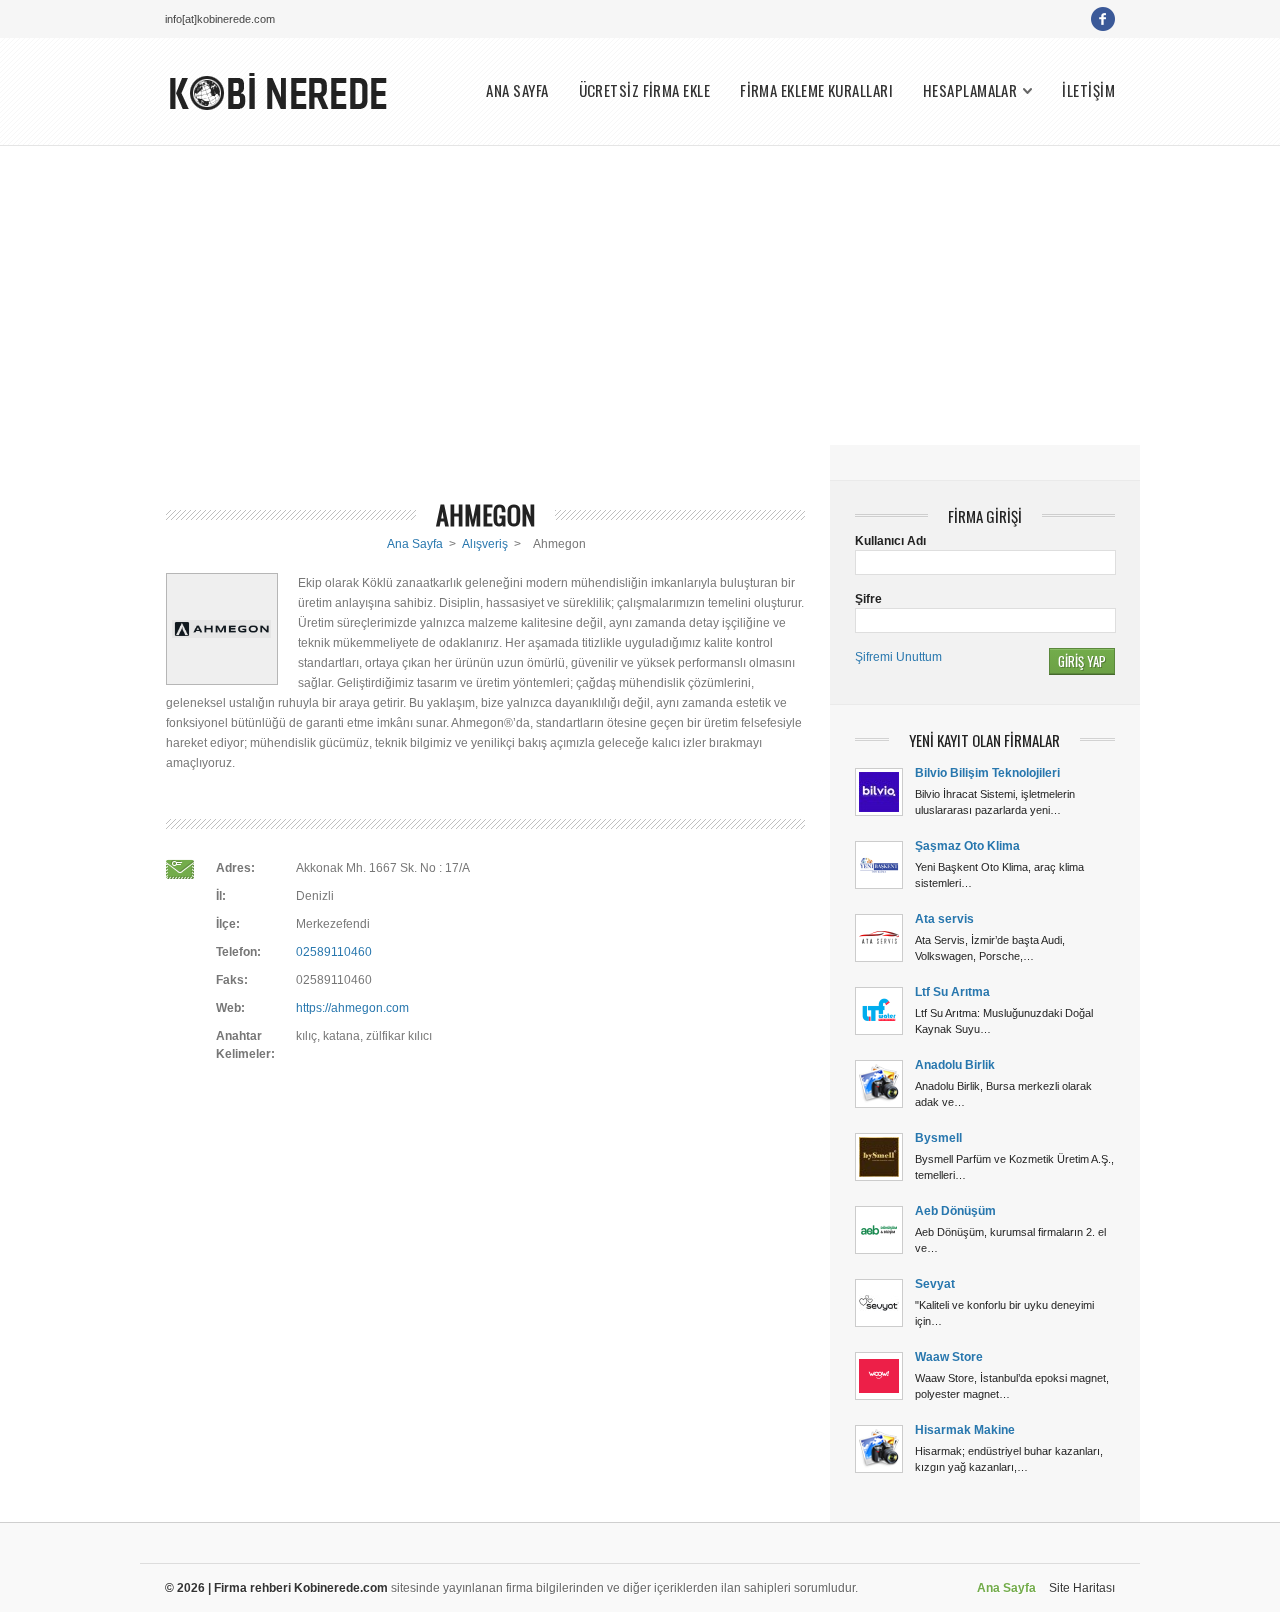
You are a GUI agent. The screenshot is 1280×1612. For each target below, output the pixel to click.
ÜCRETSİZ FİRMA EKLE (645, 90)
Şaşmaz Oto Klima (967, 846)
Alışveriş (485, 544)
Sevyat (935, 1284)
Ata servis (944, 919)
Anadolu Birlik (955, 1065)
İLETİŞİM (1088, 90)
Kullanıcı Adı (890, 541)
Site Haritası (1082, 1588)
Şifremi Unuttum (898, 657)
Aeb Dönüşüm (955, 1211)
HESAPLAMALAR (970, 90)
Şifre (868, 599)
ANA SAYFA (517, 90)
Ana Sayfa (415, 544)
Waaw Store (949, 1357)
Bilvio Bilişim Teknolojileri (987, 773)
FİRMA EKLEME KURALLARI (816, 90)
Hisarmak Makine (965, 1430)
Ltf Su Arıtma (952, 992)
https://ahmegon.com (352, 1008)
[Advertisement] (640, 295)
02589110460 (334, 952)
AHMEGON (485, 514)
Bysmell (938, 1138)
